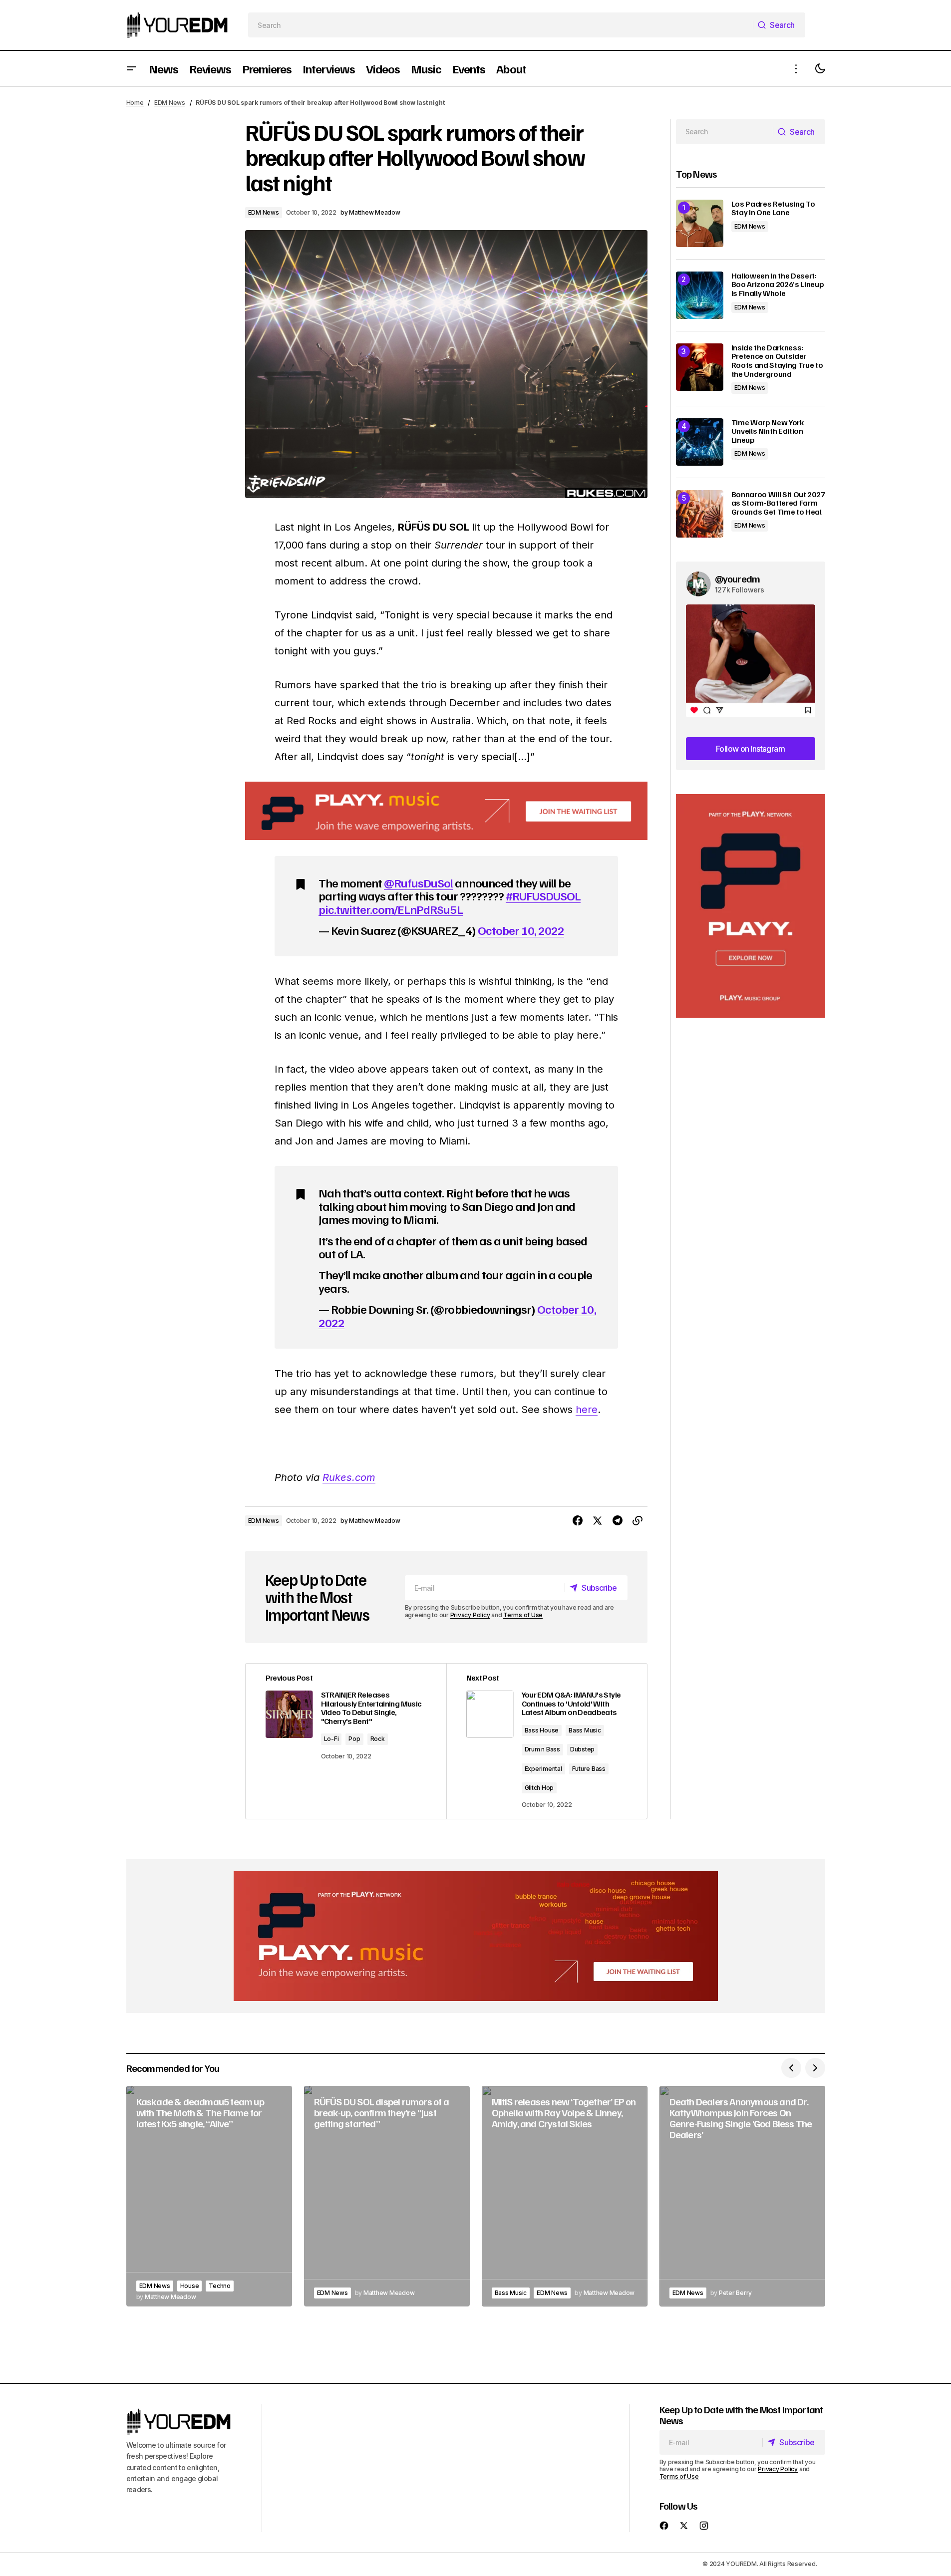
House (190, 2286)
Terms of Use (523, 1615)
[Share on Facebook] (578, 1521)
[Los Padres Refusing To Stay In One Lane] (700, 223)
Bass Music (585, 1730)
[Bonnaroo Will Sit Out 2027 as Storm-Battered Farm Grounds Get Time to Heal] (700, 514)
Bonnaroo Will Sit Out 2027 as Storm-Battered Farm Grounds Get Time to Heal (778, 503)
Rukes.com (349, 1477)
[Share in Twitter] (598, 1521)
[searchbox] (500, 25)
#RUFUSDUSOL (543, 895)
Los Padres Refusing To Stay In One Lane (773, 208)
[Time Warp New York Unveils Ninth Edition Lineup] (700, 442)
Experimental (543, 1769)
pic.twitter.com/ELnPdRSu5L (391, 909)
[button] (131, 69)
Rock (378, 1739)
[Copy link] (637, 1521)
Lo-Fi (331, 1739)
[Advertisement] (751, 906)
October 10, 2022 (521, 930)
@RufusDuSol (418, 882)
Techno (220, 2286)
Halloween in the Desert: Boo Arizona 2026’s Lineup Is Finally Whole (778, 285)
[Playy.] (476, 1936)
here (587, 1410)
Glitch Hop (539, 1788)
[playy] (446, 811)
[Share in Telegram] (618, 1521)
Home (135, 103)
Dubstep (582, 1749)
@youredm (738, 578)
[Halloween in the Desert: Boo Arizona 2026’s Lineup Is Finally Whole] (700, 295)
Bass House (542, 1730)
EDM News (170, 103)
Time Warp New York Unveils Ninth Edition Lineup (768, 431)
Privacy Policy (470, 1615)
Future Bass (589, 1769)
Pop (354, 1739)
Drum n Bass (542, 1749)
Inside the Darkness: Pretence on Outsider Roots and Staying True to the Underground (777, 361)
